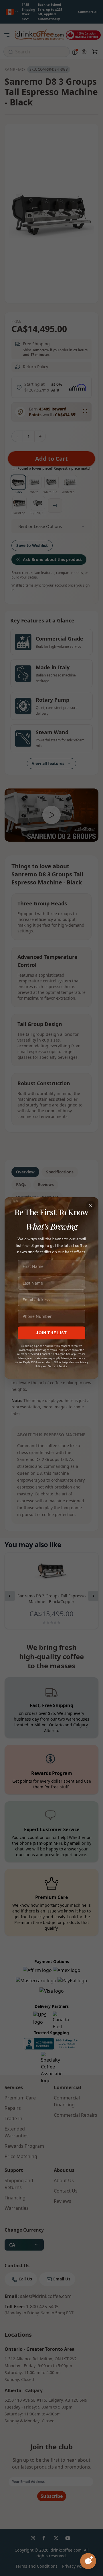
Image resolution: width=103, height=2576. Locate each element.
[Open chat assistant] (88, 2561)
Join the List (51, 1333)
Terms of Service (58, 1366)
